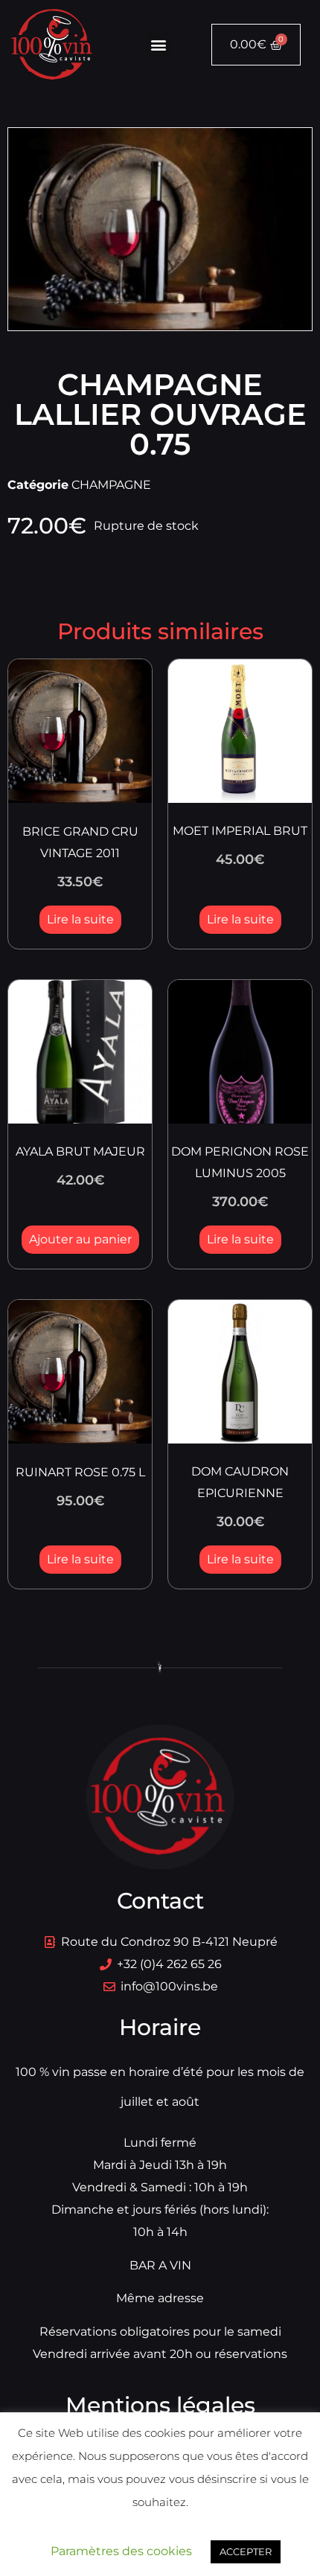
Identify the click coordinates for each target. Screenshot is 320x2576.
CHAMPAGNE (111, 485)
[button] (158, 45)
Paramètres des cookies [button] (121, 2551)
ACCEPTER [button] (246, 2551)
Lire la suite (80, 919)
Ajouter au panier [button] (80, 1239)
